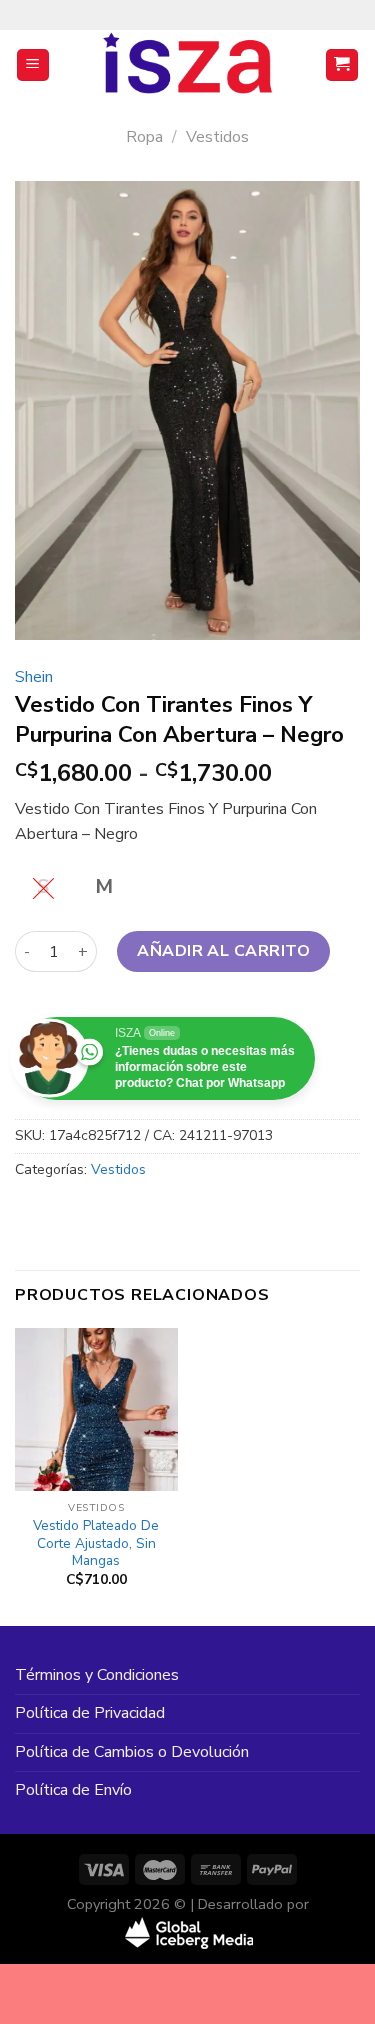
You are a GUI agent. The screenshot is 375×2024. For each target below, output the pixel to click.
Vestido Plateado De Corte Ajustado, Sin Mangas (96, 1543)
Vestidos (217, 137)
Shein (34, 677)
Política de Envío (73, 1790)
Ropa (144, 137)
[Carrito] (342, 65)
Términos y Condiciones (97, 1675)
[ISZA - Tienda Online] (188, 65)
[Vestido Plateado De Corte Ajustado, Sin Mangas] (96, 1409)
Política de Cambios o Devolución (132, 1752)
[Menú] (33, 65)
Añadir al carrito (223, 951)
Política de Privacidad (90, 1713)
